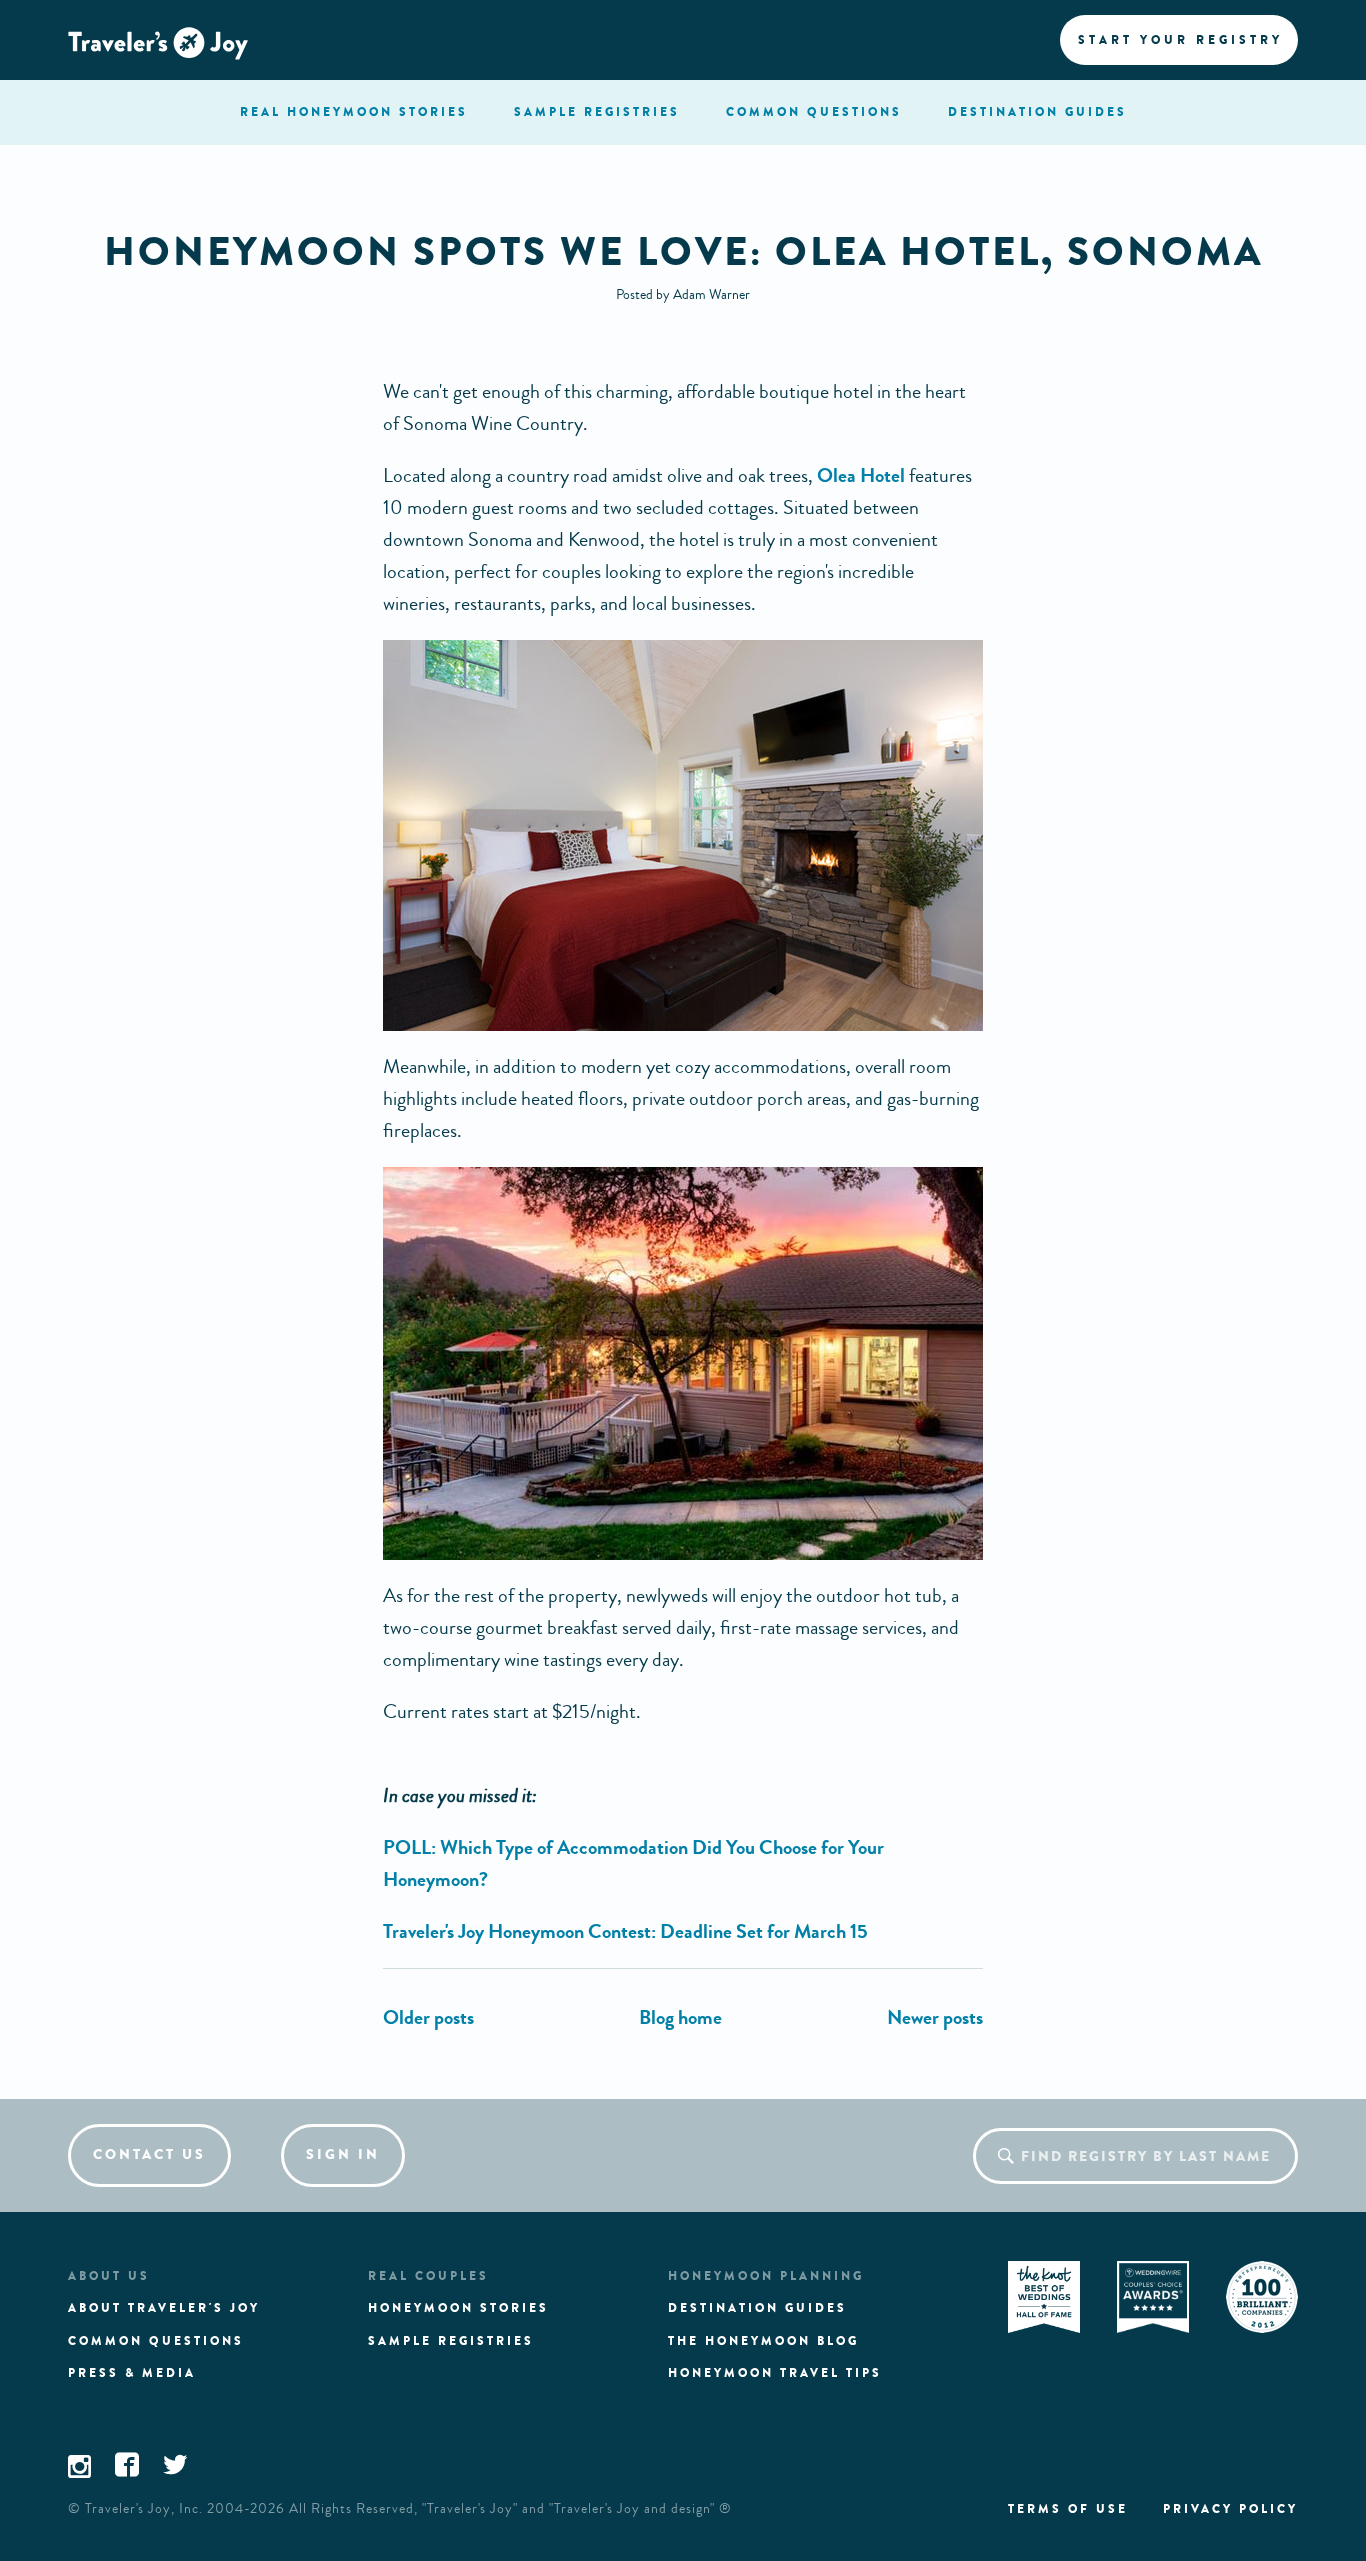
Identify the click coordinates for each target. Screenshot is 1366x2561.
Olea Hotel (861, 475)
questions (814, 112)
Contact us (149, 2154)
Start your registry (1180, 40)
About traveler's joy (164, 2308)
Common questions (156, 2341)
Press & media (132, 2373)
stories (354, 112)
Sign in (343, 2154)
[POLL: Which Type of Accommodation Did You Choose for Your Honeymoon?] (428, 2017)
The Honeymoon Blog (763, 2341)
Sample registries (451, 2341)
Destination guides (757, 2308)
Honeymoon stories (458, 2308)
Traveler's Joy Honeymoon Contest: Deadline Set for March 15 (625, 1931)
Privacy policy (1230, 2509)
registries (597, 112)
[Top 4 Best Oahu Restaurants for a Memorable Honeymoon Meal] (935, 2017)
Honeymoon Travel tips (775, 2373)
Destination (1037, 112)
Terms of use (1068, 2509)
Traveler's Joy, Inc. (144, 2509)
